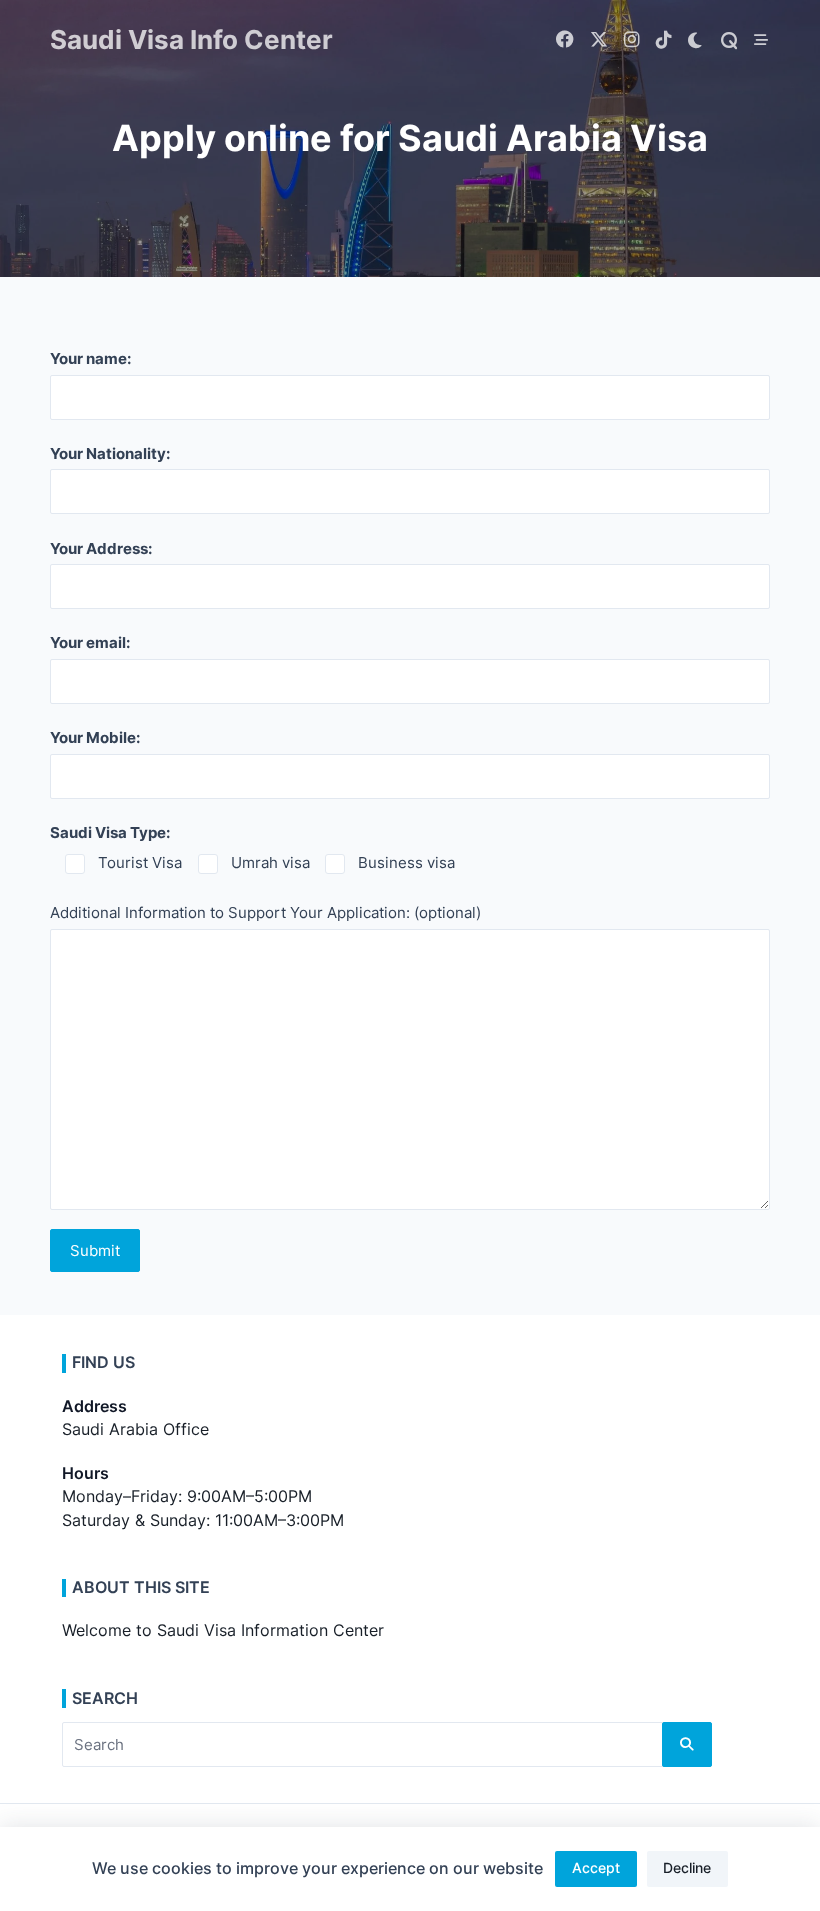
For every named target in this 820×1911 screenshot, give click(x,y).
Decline (687, 1868)
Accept (596, 1868)
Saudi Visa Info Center (191, 39)
